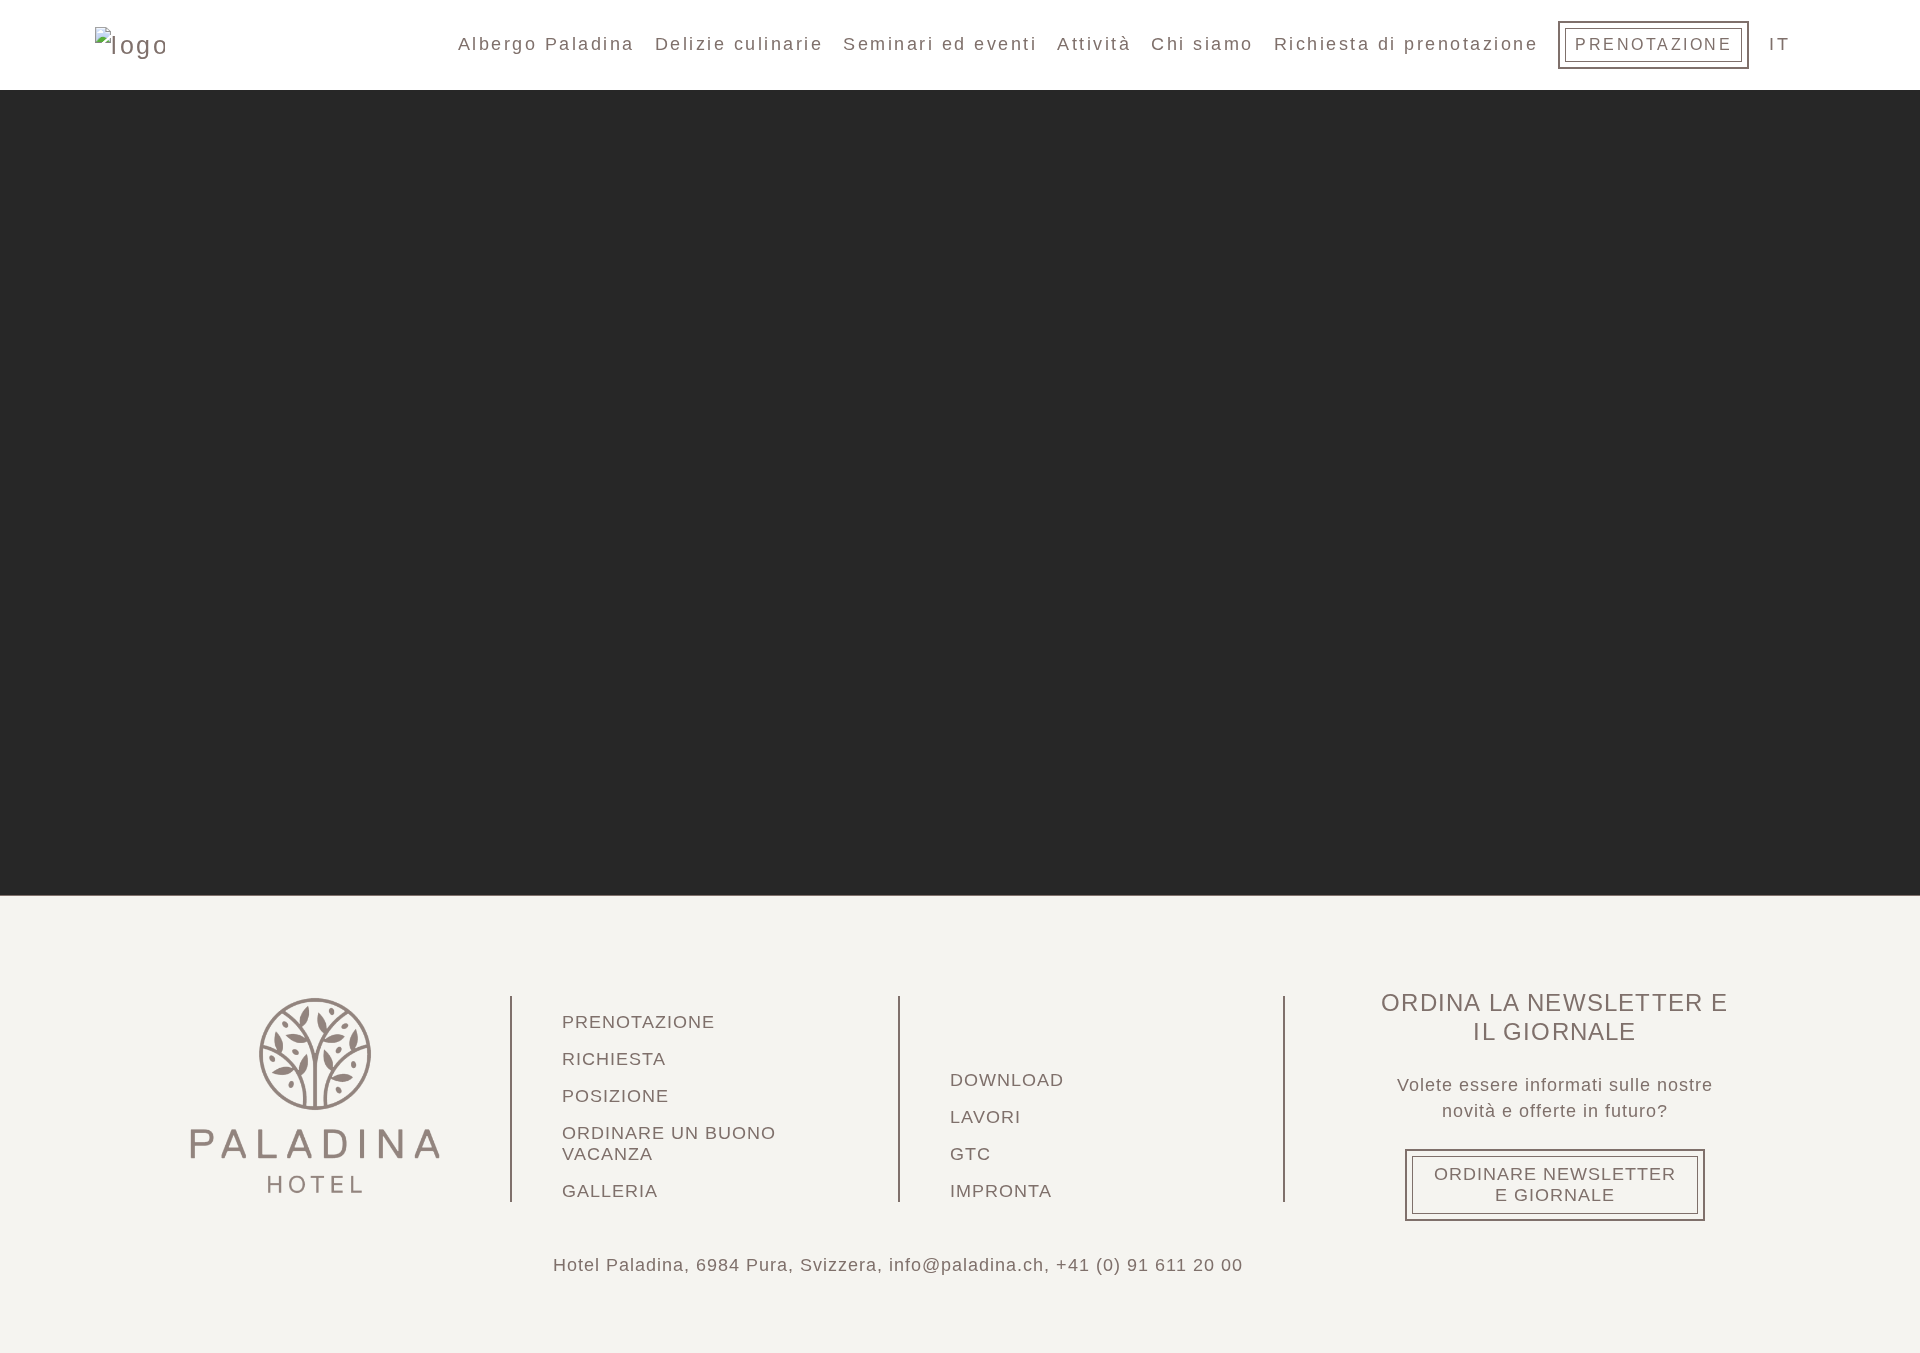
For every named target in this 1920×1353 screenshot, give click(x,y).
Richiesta (614, 1059)
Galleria (610, 1191)
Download (1007, 1080)
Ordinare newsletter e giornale (1555, 1184)
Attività (1094, 44)
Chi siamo (1202, 44)
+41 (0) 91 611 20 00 (1149, 1265)
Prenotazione (1653, 44)
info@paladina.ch (966, 1265)
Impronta (1001, 1191)
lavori (985, 1117)
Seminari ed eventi (940, 44)
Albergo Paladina (546, 44)
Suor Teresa (859, 860)
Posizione (615, 1096)
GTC (970, 1154)
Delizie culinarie (739, 44)
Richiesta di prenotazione (1406, 44)
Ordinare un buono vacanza (669, 1143)
